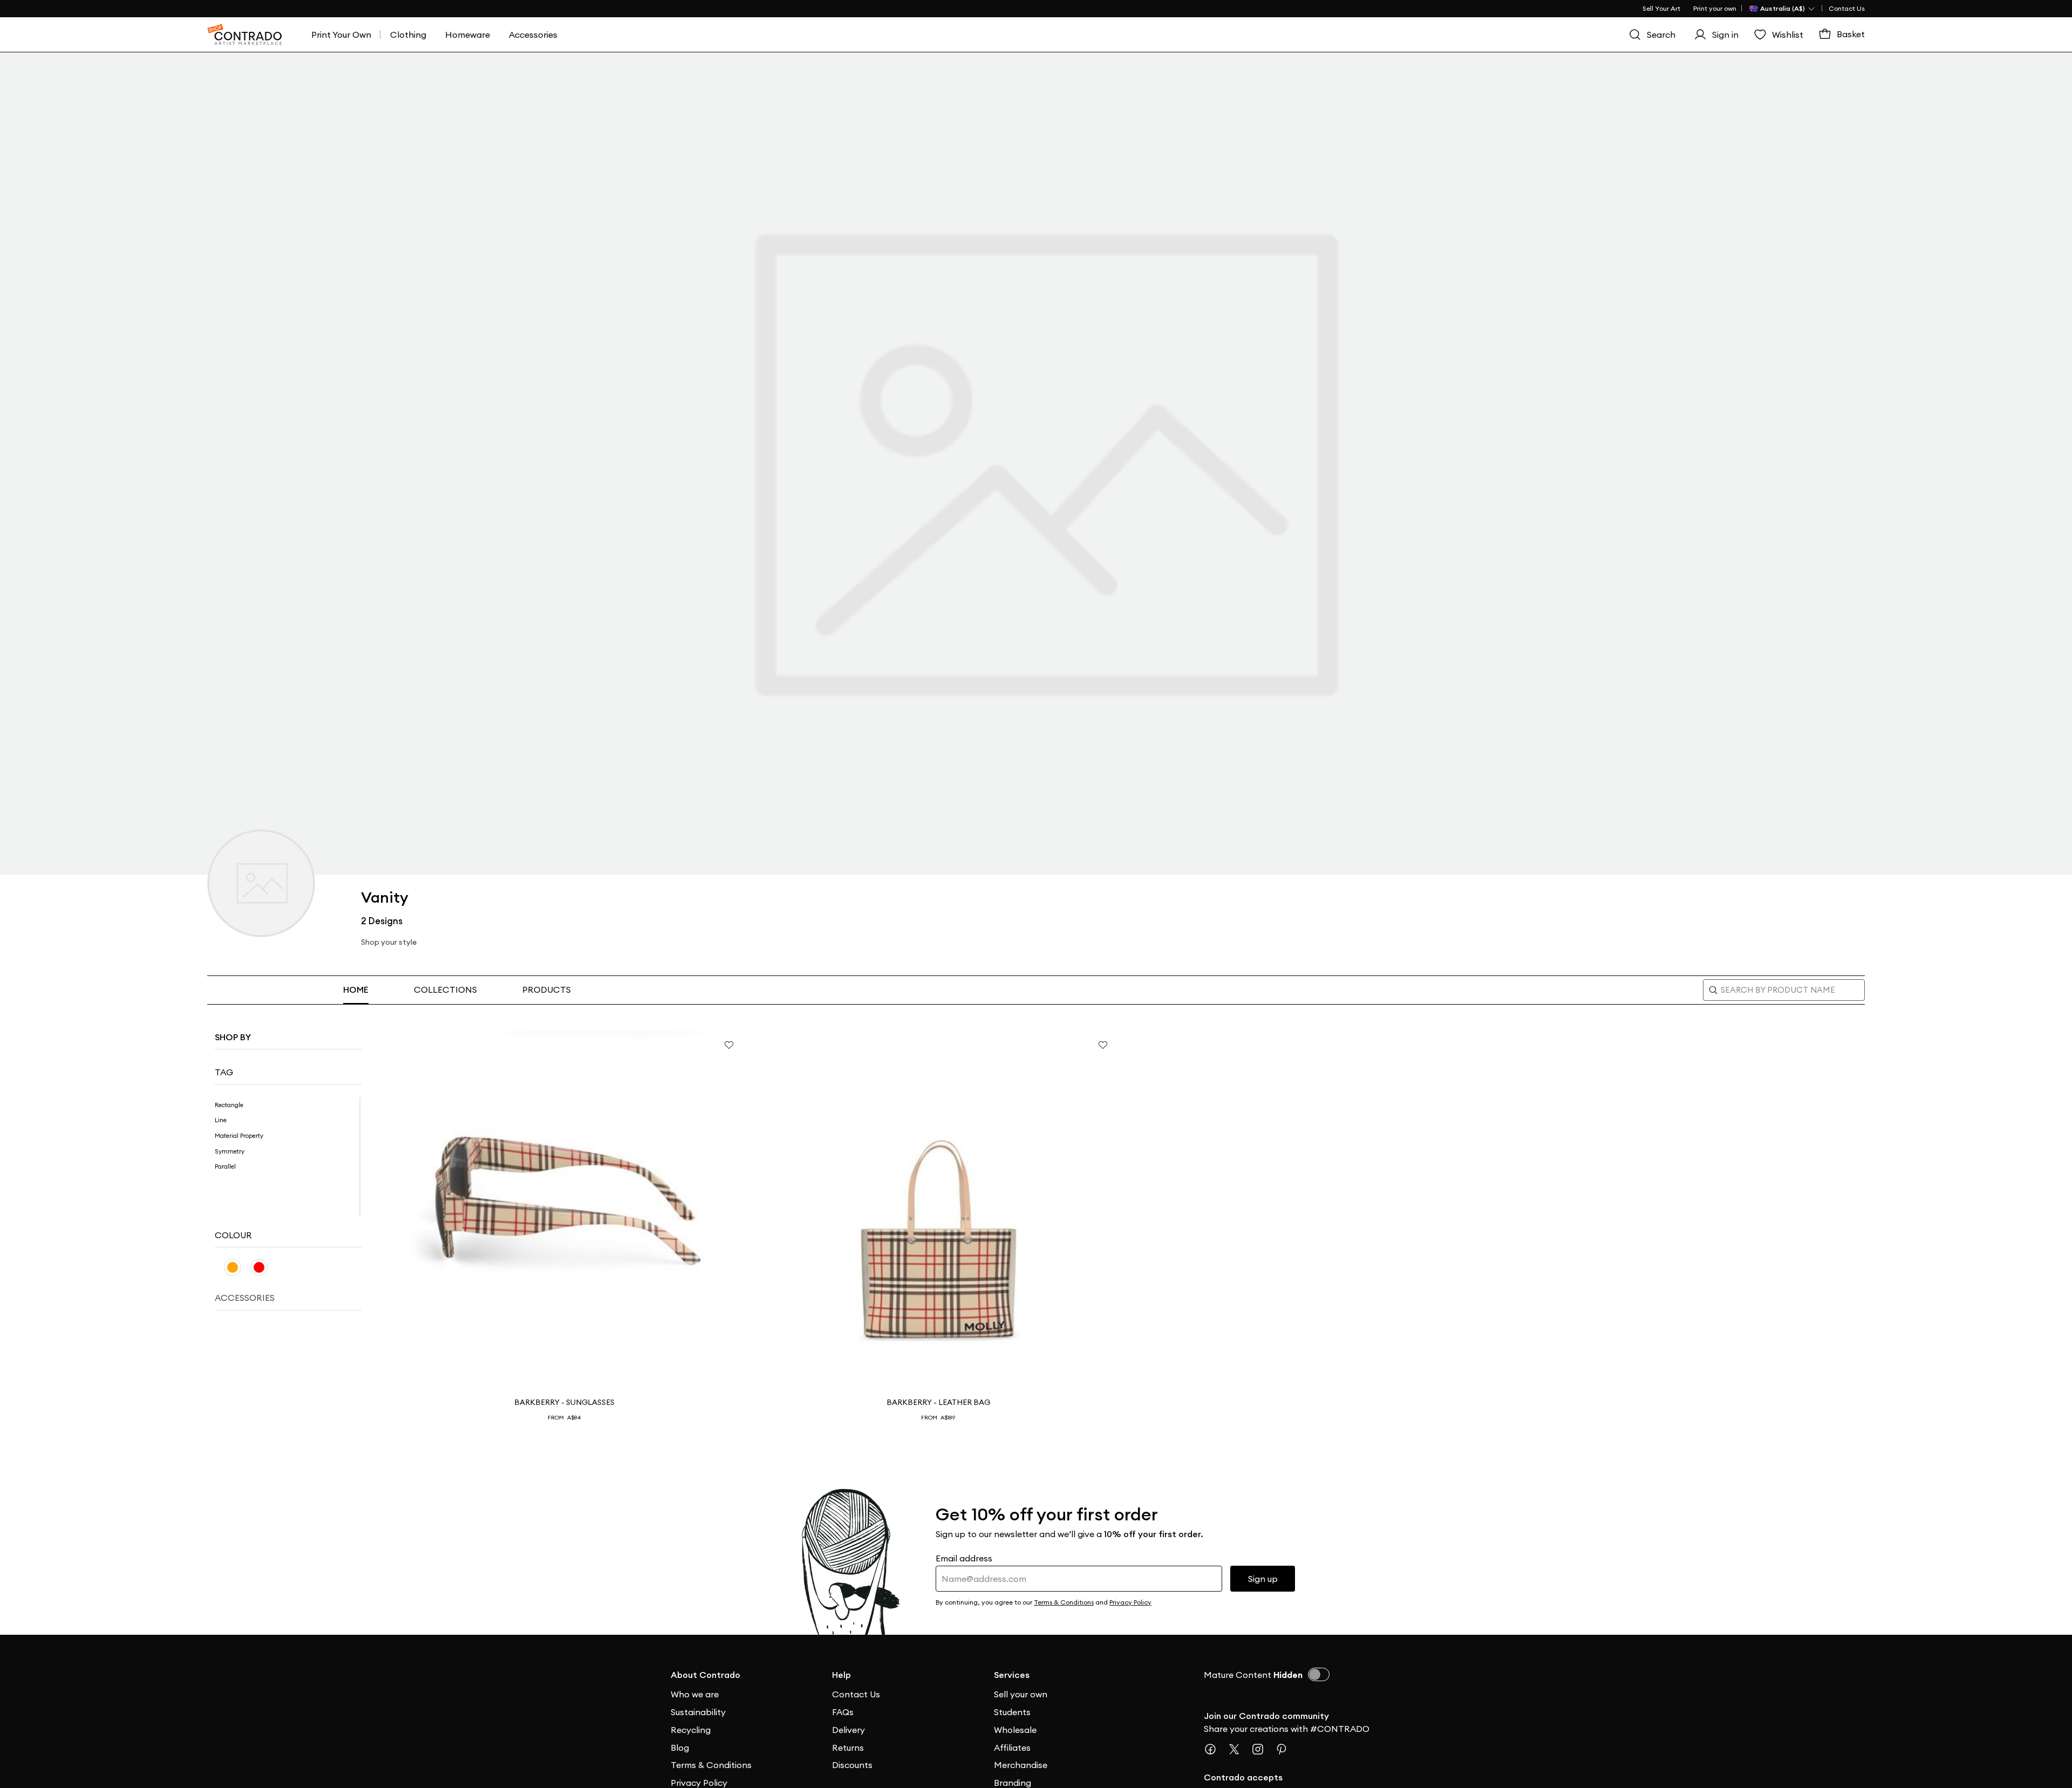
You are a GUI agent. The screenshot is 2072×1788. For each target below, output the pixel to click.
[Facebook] (1215, 1749)
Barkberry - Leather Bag (938, 1402)
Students (1012, 1712)
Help (841, 1675)
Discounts (852, 1765)
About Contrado (706, 1675)
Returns (848, 1748)
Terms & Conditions (711, 1765)
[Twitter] (1238, 1749)
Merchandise (1021, 1765)
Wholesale (1015, 1730)
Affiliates (1012, 1748)
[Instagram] (1262, 1749)
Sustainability (698, 1712)
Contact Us (1847, 8)
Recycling (691, 1730)
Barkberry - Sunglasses (564, 1402)
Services (1012, 1675)
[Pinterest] (1286, 1749)
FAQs (843, 1712)
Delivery (848, 1730)
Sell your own (1021, 1694)
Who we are (695, 1694)
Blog (680, 1748)
